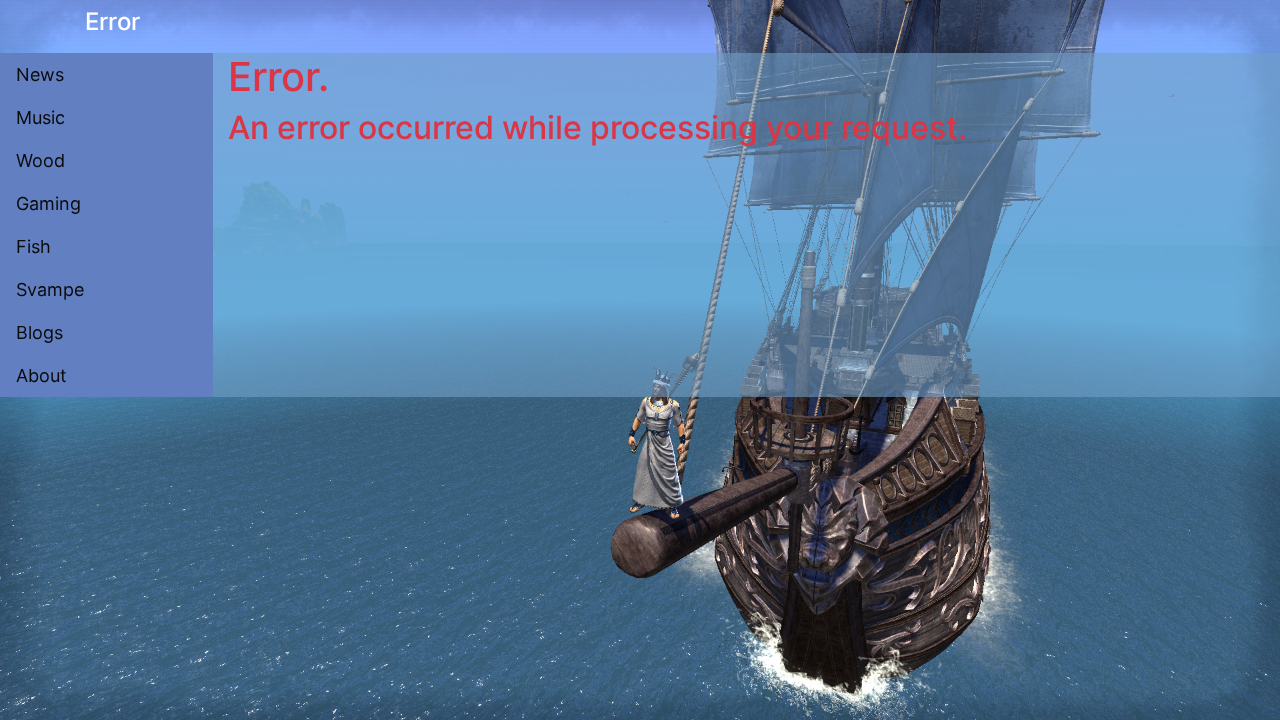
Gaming (48, 203)
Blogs (39, 332)
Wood (40, 160)
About (41, 375)
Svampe (50, 289)
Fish (33, 246)
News (40, 74)
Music (40, 117)
